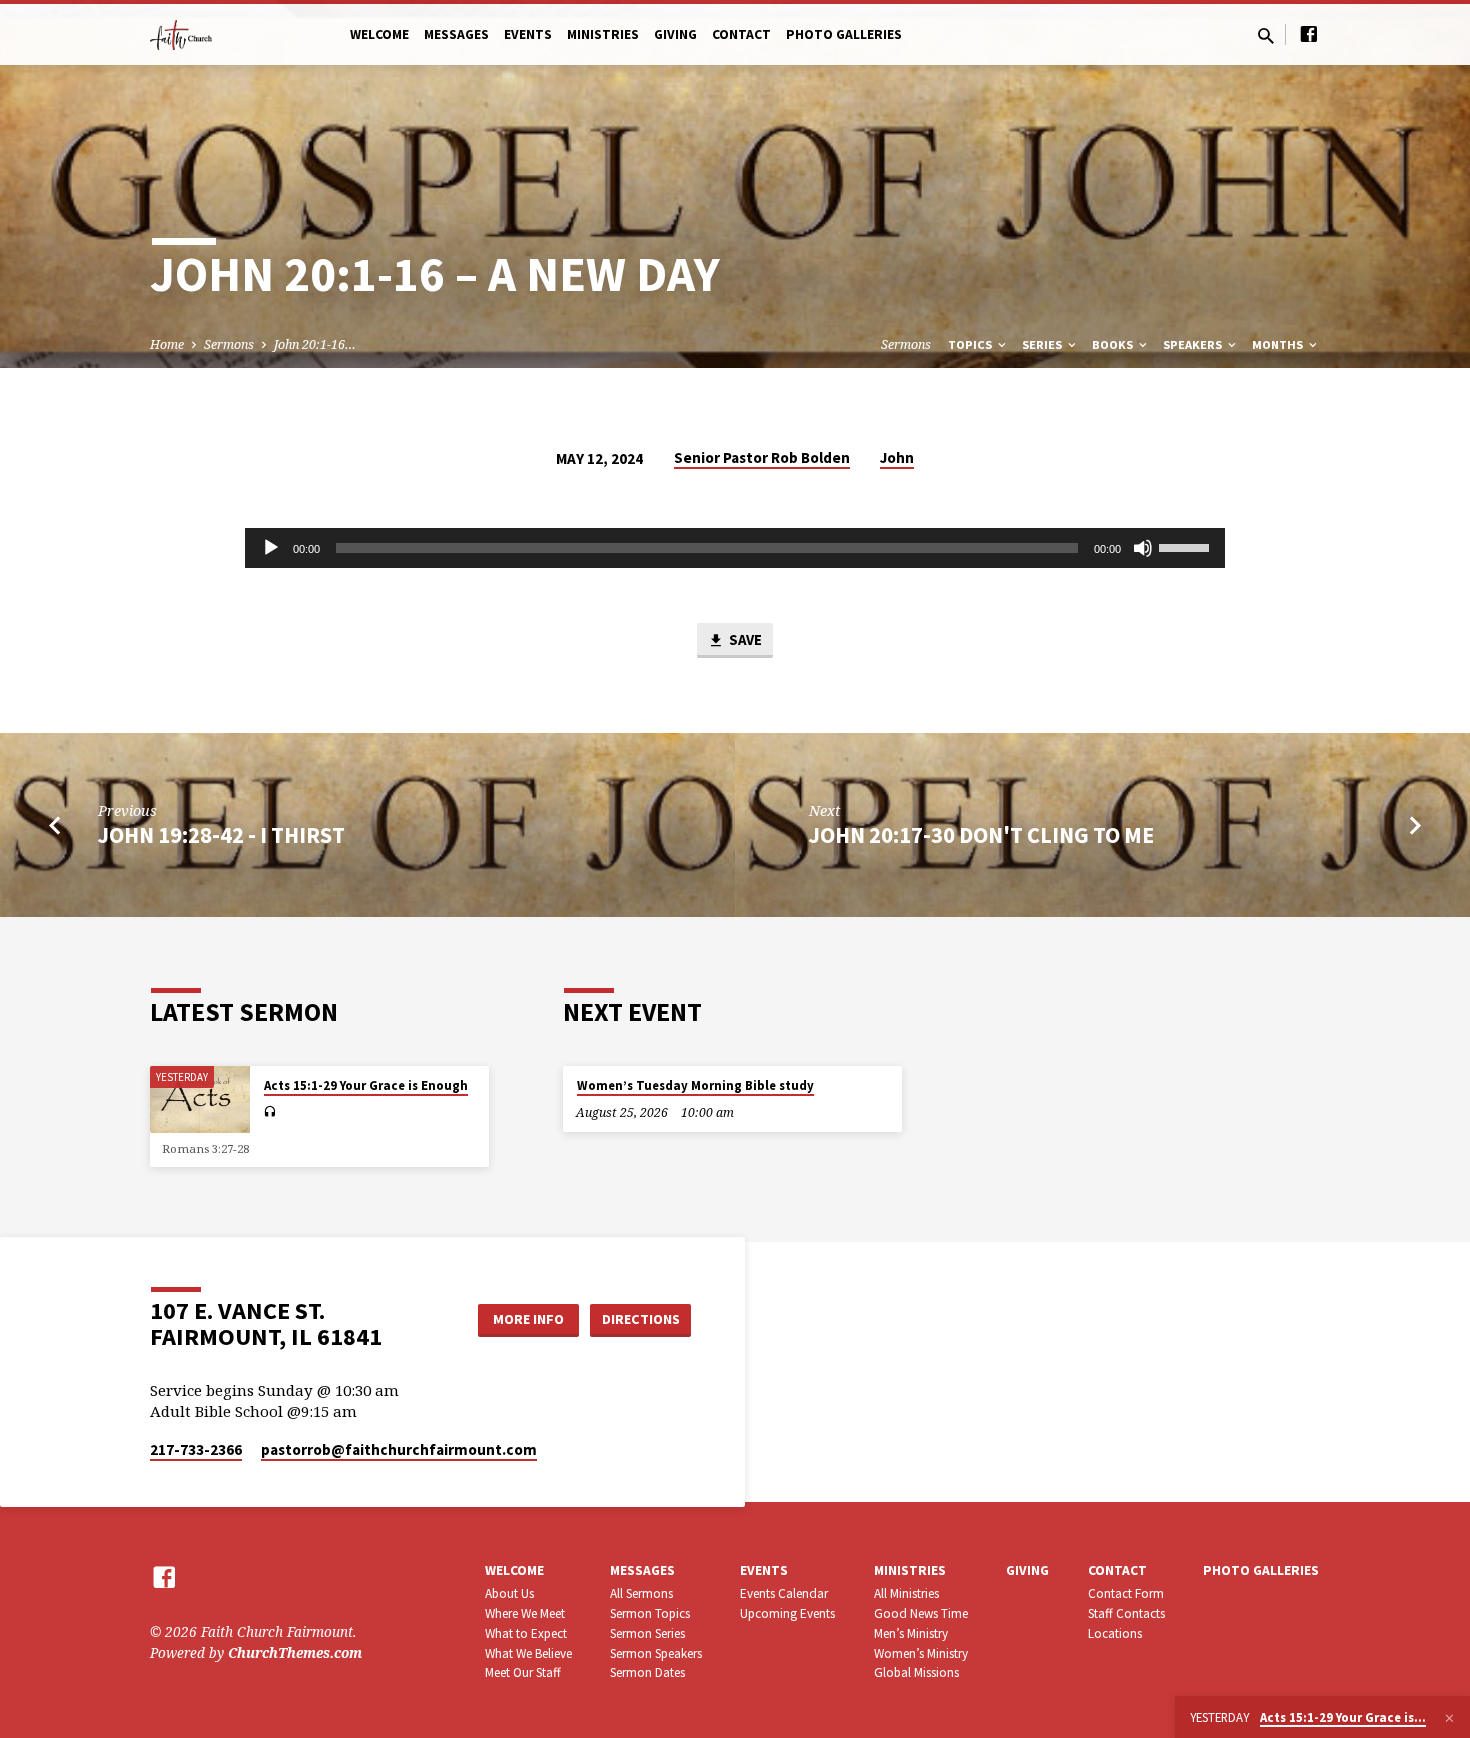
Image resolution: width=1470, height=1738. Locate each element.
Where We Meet (525, 1613)
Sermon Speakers (656, 1653)
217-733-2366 (196, 1449)
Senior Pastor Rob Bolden (762, 457)
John (897, 457)
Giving (675, 34)
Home (167, 344)
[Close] (1449, 1718)
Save (744, 639)
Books (1114, 344)
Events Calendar (784, 1593)
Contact (741, 34)
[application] (735, 548)
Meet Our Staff (523, 1672)
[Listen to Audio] (269, 1112)
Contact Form (1126, 1593)
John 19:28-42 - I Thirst (221, 835)
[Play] (271, 548)
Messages (456, 34)
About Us (509, 1593)
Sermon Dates (647, 1672)
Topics (971, 344)
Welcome (379, 34)
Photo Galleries (844, 34)
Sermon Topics (650, 1613)
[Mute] (1143, 548)
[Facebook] (1309, 33)
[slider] (1187, 546)
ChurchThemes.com (295, 1652)
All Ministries (906, 1593)
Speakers (1194, 344)
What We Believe (528, 1653)
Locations (1115, 1633)
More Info (528, 1319)
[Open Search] (1266, 35)
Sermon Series (647, 1633)
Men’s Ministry (911, 1633)
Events (528, 34)
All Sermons (641, 1593)
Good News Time (921, 1613)
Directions (641, 1319)
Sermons (229, 344)
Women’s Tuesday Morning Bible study (695, 1085)
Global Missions (916, 1672)
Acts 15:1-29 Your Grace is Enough (366, 1085)
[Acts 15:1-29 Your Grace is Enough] (200, 1099)
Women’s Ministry (921, 1653)
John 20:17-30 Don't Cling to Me (981, 835)
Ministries (603, 34)
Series (1043, 344)
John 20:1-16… (315, 344)
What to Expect (526, 1633)
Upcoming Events (787, 1613)
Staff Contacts (1126, 1613)
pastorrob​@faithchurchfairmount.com (399, 1449)
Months (1279, 344)
